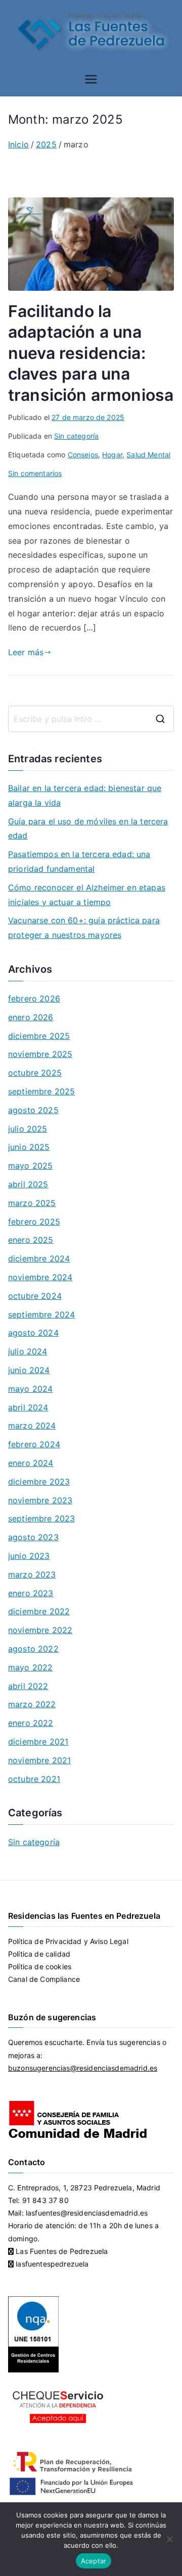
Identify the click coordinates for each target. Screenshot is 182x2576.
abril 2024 (28, 1407)
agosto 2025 (33, 1110)
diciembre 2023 (39, 1482)
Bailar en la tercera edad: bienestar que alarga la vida (85, 795)
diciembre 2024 (39, 1258)
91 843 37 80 (45, 2200)
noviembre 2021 (39, 1760)
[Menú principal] (91, 79)
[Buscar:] (91, 719)
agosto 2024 (33, 1333)
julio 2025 (28, 1129)
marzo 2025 (32, 1203)
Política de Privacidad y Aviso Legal (68, 1941)
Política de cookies (40, 1966)
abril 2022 (28, 1686)
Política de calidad (39, 1954)
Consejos (83, 455)
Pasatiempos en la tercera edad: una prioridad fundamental (79, 861)
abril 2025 (28, 1184)
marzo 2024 (32, 1426)
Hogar (112, 455)
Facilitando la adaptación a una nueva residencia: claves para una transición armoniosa (91, 353)
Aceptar (94, 2561)
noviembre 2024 (40, 1277)
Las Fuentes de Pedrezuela (61, 2251)
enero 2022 (31, 1723)
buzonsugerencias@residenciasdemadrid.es (83, 2068)
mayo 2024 (30, 1389)
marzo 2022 (32, 1704)
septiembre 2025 (41, 1091)
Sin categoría (76, 436)
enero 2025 (31, 1240)
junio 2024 (29, 1370)
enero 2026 (31, 1017)
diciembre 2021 (38, 1742)
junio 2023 (29, 1556)
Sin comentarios (35, 473)
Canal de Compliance (44, 1979)
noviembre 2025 (40, 1054)
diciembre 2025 (39, 1036)
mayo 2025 (30, 1166)
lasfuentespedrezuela (51, 2264)
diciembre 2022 (39, 1611)
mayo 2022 (30, 1667)
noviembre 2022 (40, 1630)
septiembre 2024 (41, 1315)
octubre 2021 (34, 1779)
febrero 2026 (34, 998)
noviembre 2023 (40, 1500)
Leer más (26, 652)
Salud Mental (148, 455)
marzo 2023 (32, 1574)
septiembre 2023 (41, 1518)
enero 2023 (31, 1593)
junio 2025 (29, 1147)
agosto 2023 (33, 1537)
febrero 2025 (34, 1222)
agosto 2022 (33, 1649)
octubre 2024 (35, 1296)
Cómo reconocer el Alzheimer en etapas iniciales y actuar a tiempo (87, 895)
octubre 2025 (35, 1073)
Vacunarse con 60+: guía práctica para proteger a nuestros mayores (84, 928)
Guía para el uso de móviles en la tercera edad (88, 829)
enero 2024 (31, 1463)
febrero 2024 (34, 1444)
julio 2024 (28, 1351)
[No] (169, 2539)
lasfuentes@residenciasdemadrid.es (87, 2213)
